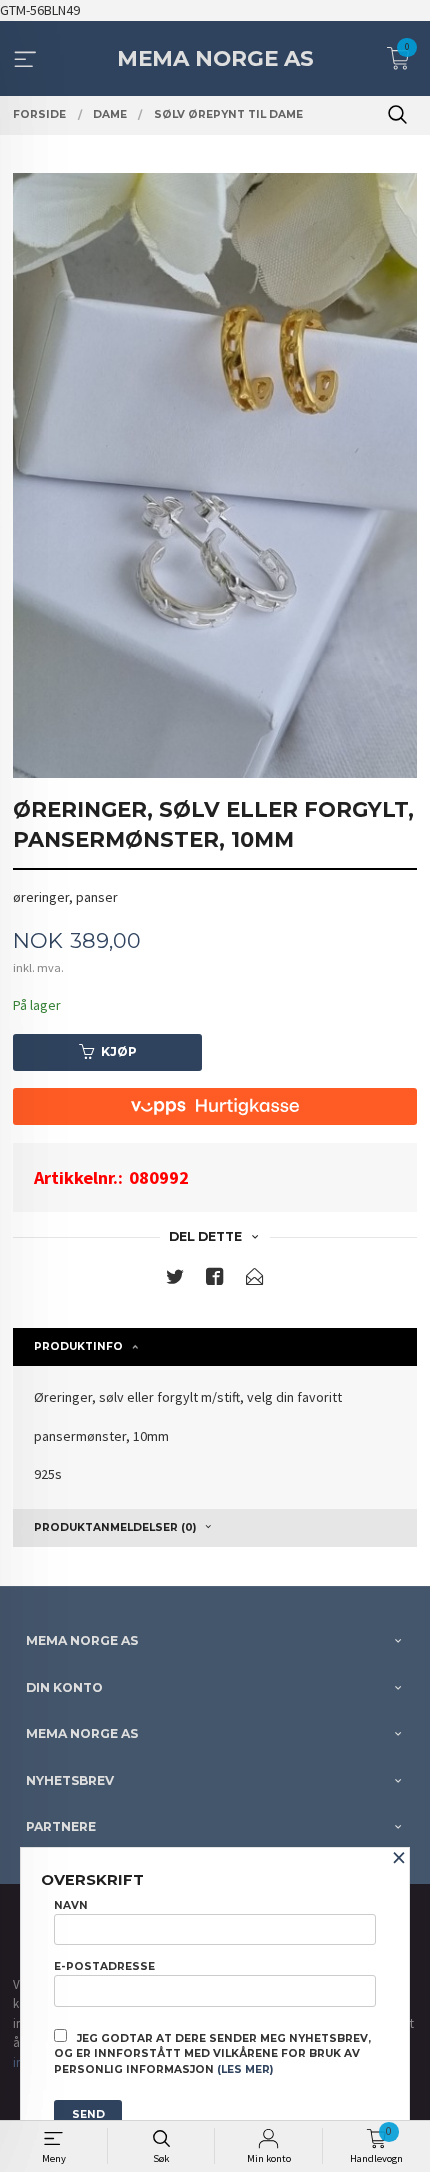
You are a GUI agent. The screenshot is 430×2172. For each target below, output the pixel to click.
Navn (71, 1905)
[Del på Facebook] (215, 1280)
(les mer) (245, 2069)
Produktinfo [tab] (78, 1346)
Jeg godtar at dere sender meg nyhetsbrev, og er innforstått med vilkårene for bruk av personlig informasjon (212, 2054)
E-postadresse (104, 1966)
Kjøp (119, 1051)
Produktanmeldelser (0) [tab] (115, 1527)
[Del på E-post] (255, 1280)
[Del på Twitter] (175, 1280)
